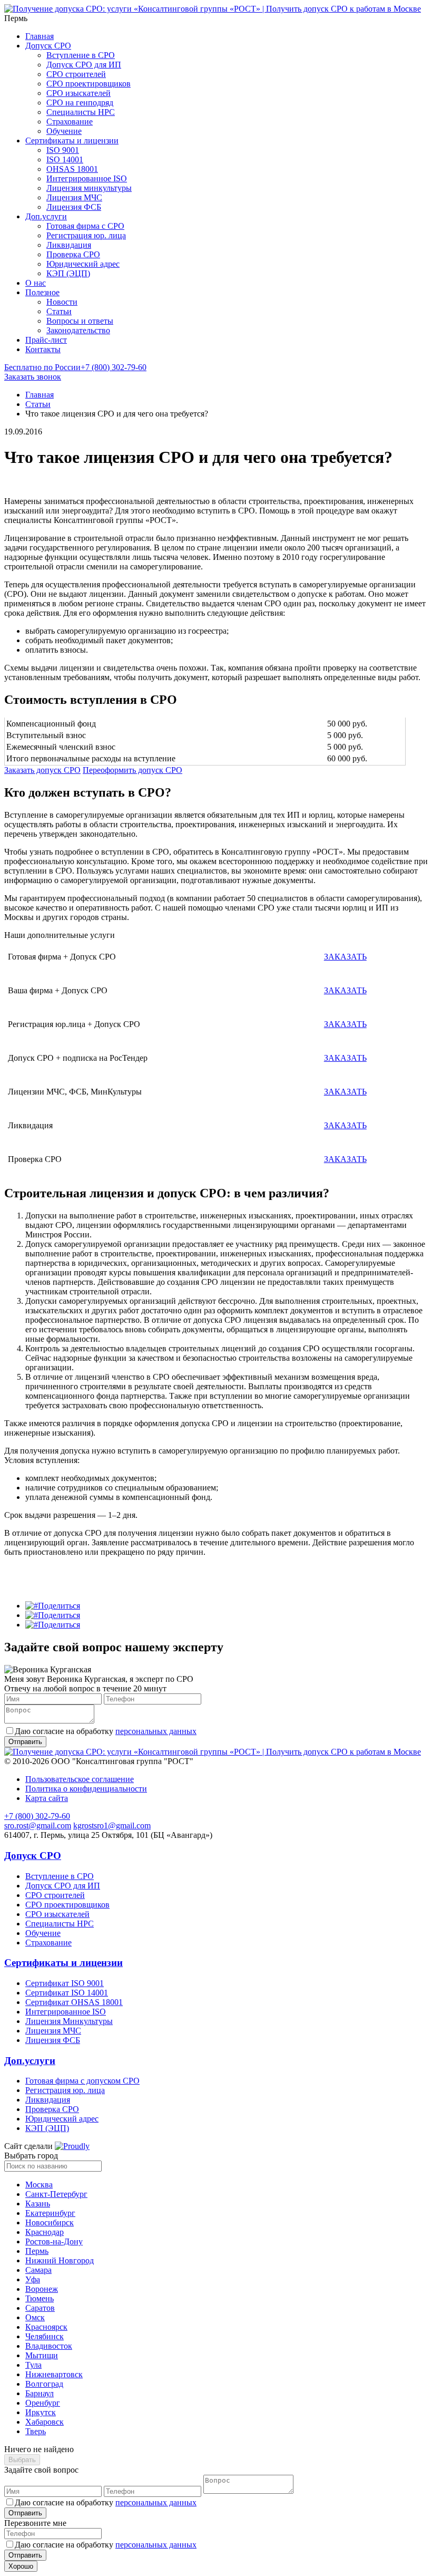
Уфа (33, 2279)
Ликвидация (69, 245)
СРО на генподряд (80, 103)
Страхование (70, 122)
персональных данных (156, 1731)
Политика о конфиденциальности (86, 1789)
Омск (35, 2317)
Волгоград (44, 2384)
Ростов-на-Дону (54, 2241)
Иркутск (41, 2412)
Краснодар (45, 2232)
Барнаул (40, 2393)
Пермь (37, 2251)
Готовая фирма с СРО (85, 226)
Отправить (25, 2513)
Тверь (36, 2431)
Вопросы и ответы (80, 321)
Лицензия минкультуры (89, 188)
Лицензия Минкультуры (69, 2021)
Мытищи (42, 2355)
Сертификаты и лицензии (72, 141)
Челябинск (45, 2336)
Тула (33, 2365)
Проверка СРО (73, 254)
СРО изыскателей (78, 93)
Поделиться (59, 1606)
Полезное (42, 292)
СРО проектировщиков (89, 84)
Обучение (64, 131)
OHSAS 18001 (72, 169)
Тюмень (40, 2298)
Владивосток (49, 2346)
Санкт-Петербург (56, 2194)
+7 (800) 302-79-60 (75, 367)
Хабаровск (45, 2422)
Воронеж (42, 2289)
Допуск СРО (48, 46)
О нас (36, 283)
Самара (38, 2270)
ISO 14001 (65, 159)
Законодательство (78, 330)
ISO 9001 (63, 150)
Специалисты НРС (81, 112)
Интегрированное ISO (87, 178)
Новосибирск (50, 2222)
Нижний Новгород (60, 2260)
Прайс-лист (46, 340)
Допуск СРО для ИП (84, 65)
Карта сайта (47, 1798)
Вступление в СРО (81, 55)
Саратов (40, 2308)
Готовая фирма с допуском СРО (82, 2081)
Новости (62, 302)
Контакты (43, 349)
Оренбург (43, 2403)
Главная (40, 36)
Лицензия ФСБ (74, 207)
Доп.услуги (46, 216)
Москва (39, 2185)
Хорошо (21, 2566)
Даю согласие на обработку (106, 1731)
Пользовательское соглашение (80, 1779)
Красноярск (46, 2327)
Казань (38, 2204)
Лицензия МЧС (74, 197)
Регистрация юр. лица (86, 235)
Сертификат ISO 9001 (65, 1983)
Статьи (59, 311)
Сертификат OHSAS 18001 (74, 2002)
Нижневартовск (54, 2374)
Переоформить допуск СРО (132, 770)
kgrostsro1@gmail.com (112, 1826)
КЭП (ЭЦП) (68, 273)
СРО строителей (76, 74)
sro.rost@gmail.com (38, 1826)
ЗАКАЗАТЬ (345, 957)
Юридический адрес (83, 264)
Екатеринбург (50, 2213)
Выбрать (22, 2460)
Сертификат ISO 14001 (67, 1993)
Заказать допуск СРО (42, 770)
